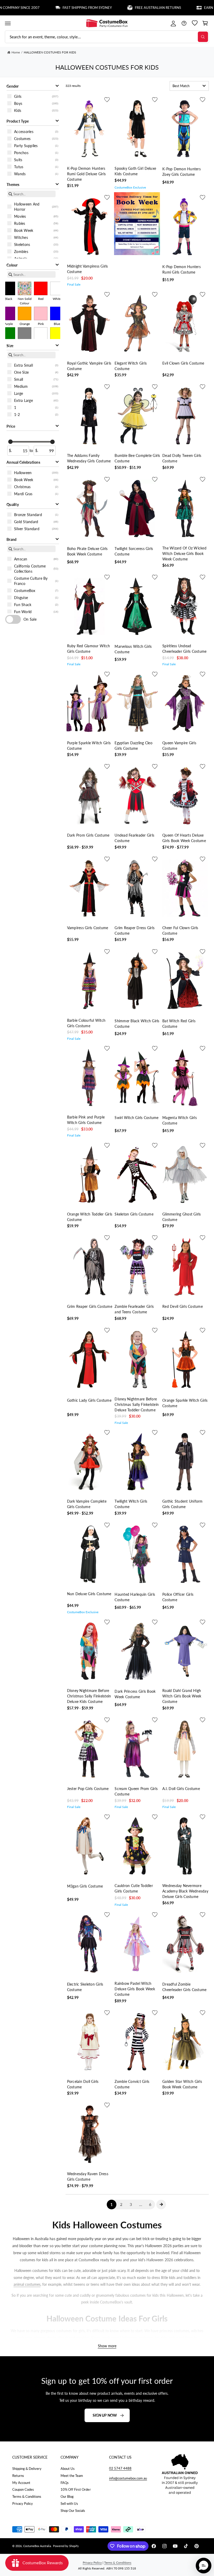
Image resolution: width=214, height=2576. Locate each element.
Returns (18, 2476)
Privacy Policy (23, 2504)
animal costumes (27, 2284)
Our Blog (67, 2496)
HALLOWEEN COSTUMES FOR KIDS (50, 52)
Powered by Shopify (66, 2546)
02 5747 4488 (120, 2468)
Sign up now (105, 2415)
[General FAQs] (184, 23)
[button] (8, 23)
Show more (107, 2346)
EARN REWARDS (181, 8)
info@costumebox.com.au (128, 2478)
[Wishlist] (195, 23)
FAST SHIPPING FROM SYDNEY (51, 8)
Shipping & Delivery (27, 2469)
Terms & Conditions (27, 2496)
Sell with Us (69, 2504)
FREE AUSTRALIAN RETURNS (121, 8)
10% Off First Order (76, 2489)
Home (16, 52)
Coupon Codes (23, 2489)
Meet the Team (72, 2476)
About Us (68, 2469)
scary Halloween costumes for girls (139, 2338)
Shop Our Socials (73, 2511)
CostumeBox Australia (37, 2546)
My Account (21, 2483)
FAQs (65, 2483)
